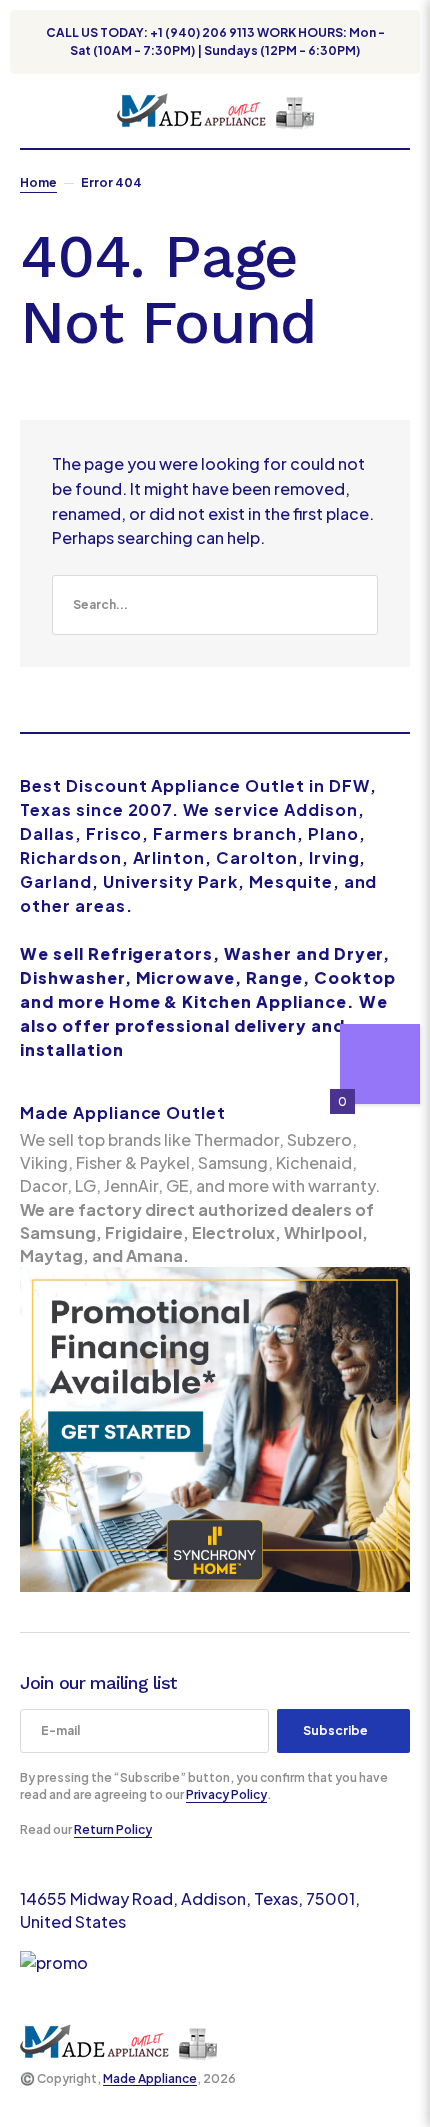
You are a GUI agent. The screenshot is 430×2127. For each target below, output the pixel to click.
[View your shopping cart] (402, 111)
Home (38, 182)
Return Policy (113, 1829)
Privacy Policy (226, 1794)
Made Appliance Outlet (123, 1112)
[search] (215, 605)
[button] (29, 111)
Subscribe (335, 1730)
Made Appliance (150, 2078)
